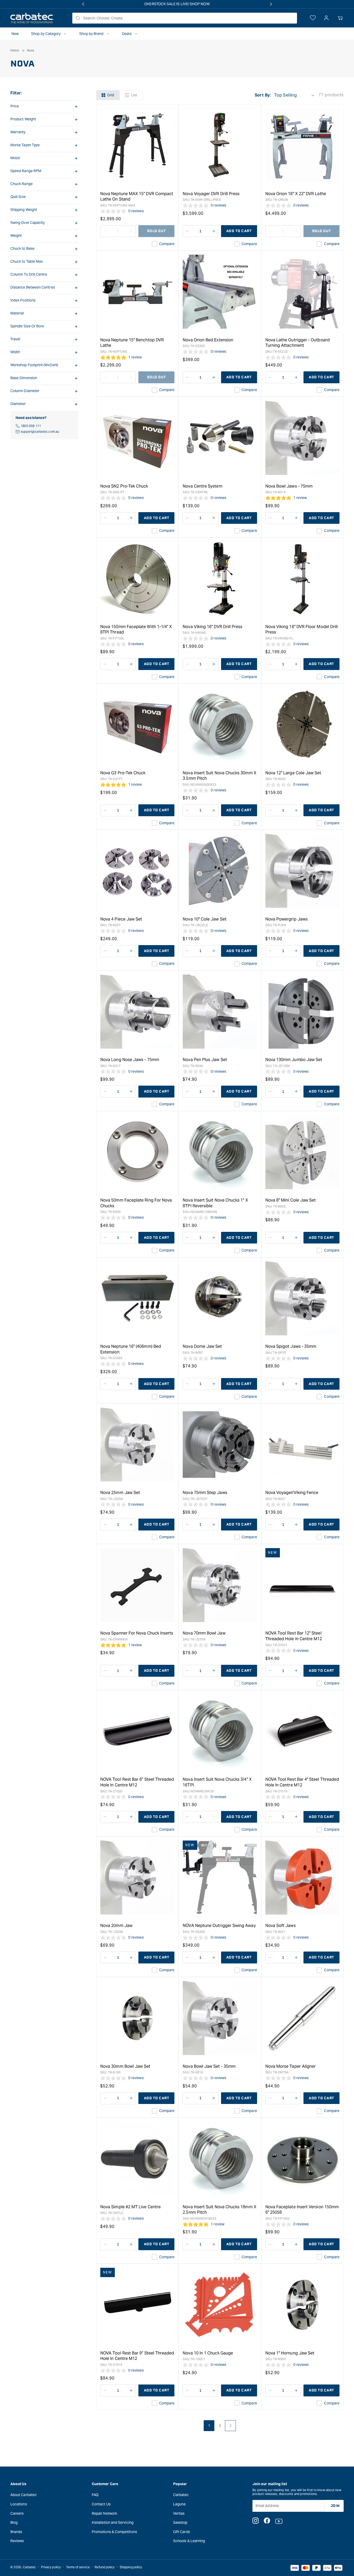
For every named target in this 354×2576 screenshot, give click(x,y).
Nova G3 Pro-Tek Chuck (123, 773)
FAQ (95, 2495)
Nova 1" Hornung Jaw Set (290, 2353)
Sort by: (263, 95)
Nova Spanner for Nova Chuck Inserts (137, 1633)
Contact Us (101, 2504)
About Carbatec (24, 2495)
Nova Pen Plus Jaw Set (205, 1060)
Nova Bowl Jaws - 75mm (289, 486)
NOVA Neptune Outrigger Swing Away (219, 1926)
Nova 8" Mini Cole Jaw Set (291, 1200)
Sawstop (180, 2522)
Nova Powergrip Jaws (286, 919)
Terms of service (78, 2567)
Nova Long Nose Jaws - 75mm (130, 1060)
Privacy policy (51, 2567)
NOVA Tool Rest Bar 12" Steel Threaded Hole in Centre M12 (294, 1636)
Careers (17, 2513)
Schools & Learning (189, 2541)
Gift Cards (182, 2532)
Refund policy (105, 2567)
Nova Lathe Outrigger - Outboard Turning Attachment (298, 343)
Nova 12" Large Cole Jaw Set (293, 773)
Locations (19, 2504)
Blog (14, 2522)
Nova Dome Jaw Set (202, 1346)
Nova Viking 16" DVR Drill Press (213, 627)
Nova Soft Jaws (281, 1926)
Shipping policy (131, 2567)
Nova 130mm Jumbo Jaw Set (294, 1060)
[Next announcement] (271, 4)
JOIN (335, 2506)
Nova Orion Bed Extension (208, 340)
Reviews (17, 2541)
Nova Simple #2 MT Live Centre (130, 2207)
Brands (16, 2532)
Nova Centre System (202, 486)
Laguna (179, 2504)
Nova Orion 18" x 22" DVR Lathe (296, 194)
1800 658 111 (31, 426)
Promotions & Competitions (114, 2532)
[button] (340, 18)
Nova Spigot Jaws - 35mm (291, 1346)
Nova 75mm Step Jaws (205, 1493)
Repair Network (104, 2513)
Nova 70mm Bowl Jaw (204, 1633)
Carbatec (181, 2495)
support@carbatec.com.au (40, 432)
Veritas (179, 2513)
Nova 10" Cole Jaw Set (204, 919)
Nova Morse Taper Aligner (291, 2066)
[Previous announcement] (83, 4)
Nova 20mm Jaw (116, 1926)
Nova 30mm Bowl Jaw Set (125, 2066)
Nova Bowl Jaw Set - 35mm (209, 2066)
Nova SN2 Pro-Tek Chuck (124, 486)
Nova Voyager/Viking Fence (292, 1493)
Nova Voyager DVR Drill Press (211, 194)
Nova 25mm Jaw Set (120, 1493)
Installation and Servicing (113, 2522)
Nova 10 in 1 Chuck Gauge (208, 2353)
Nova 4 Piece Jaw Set (121, 919)
